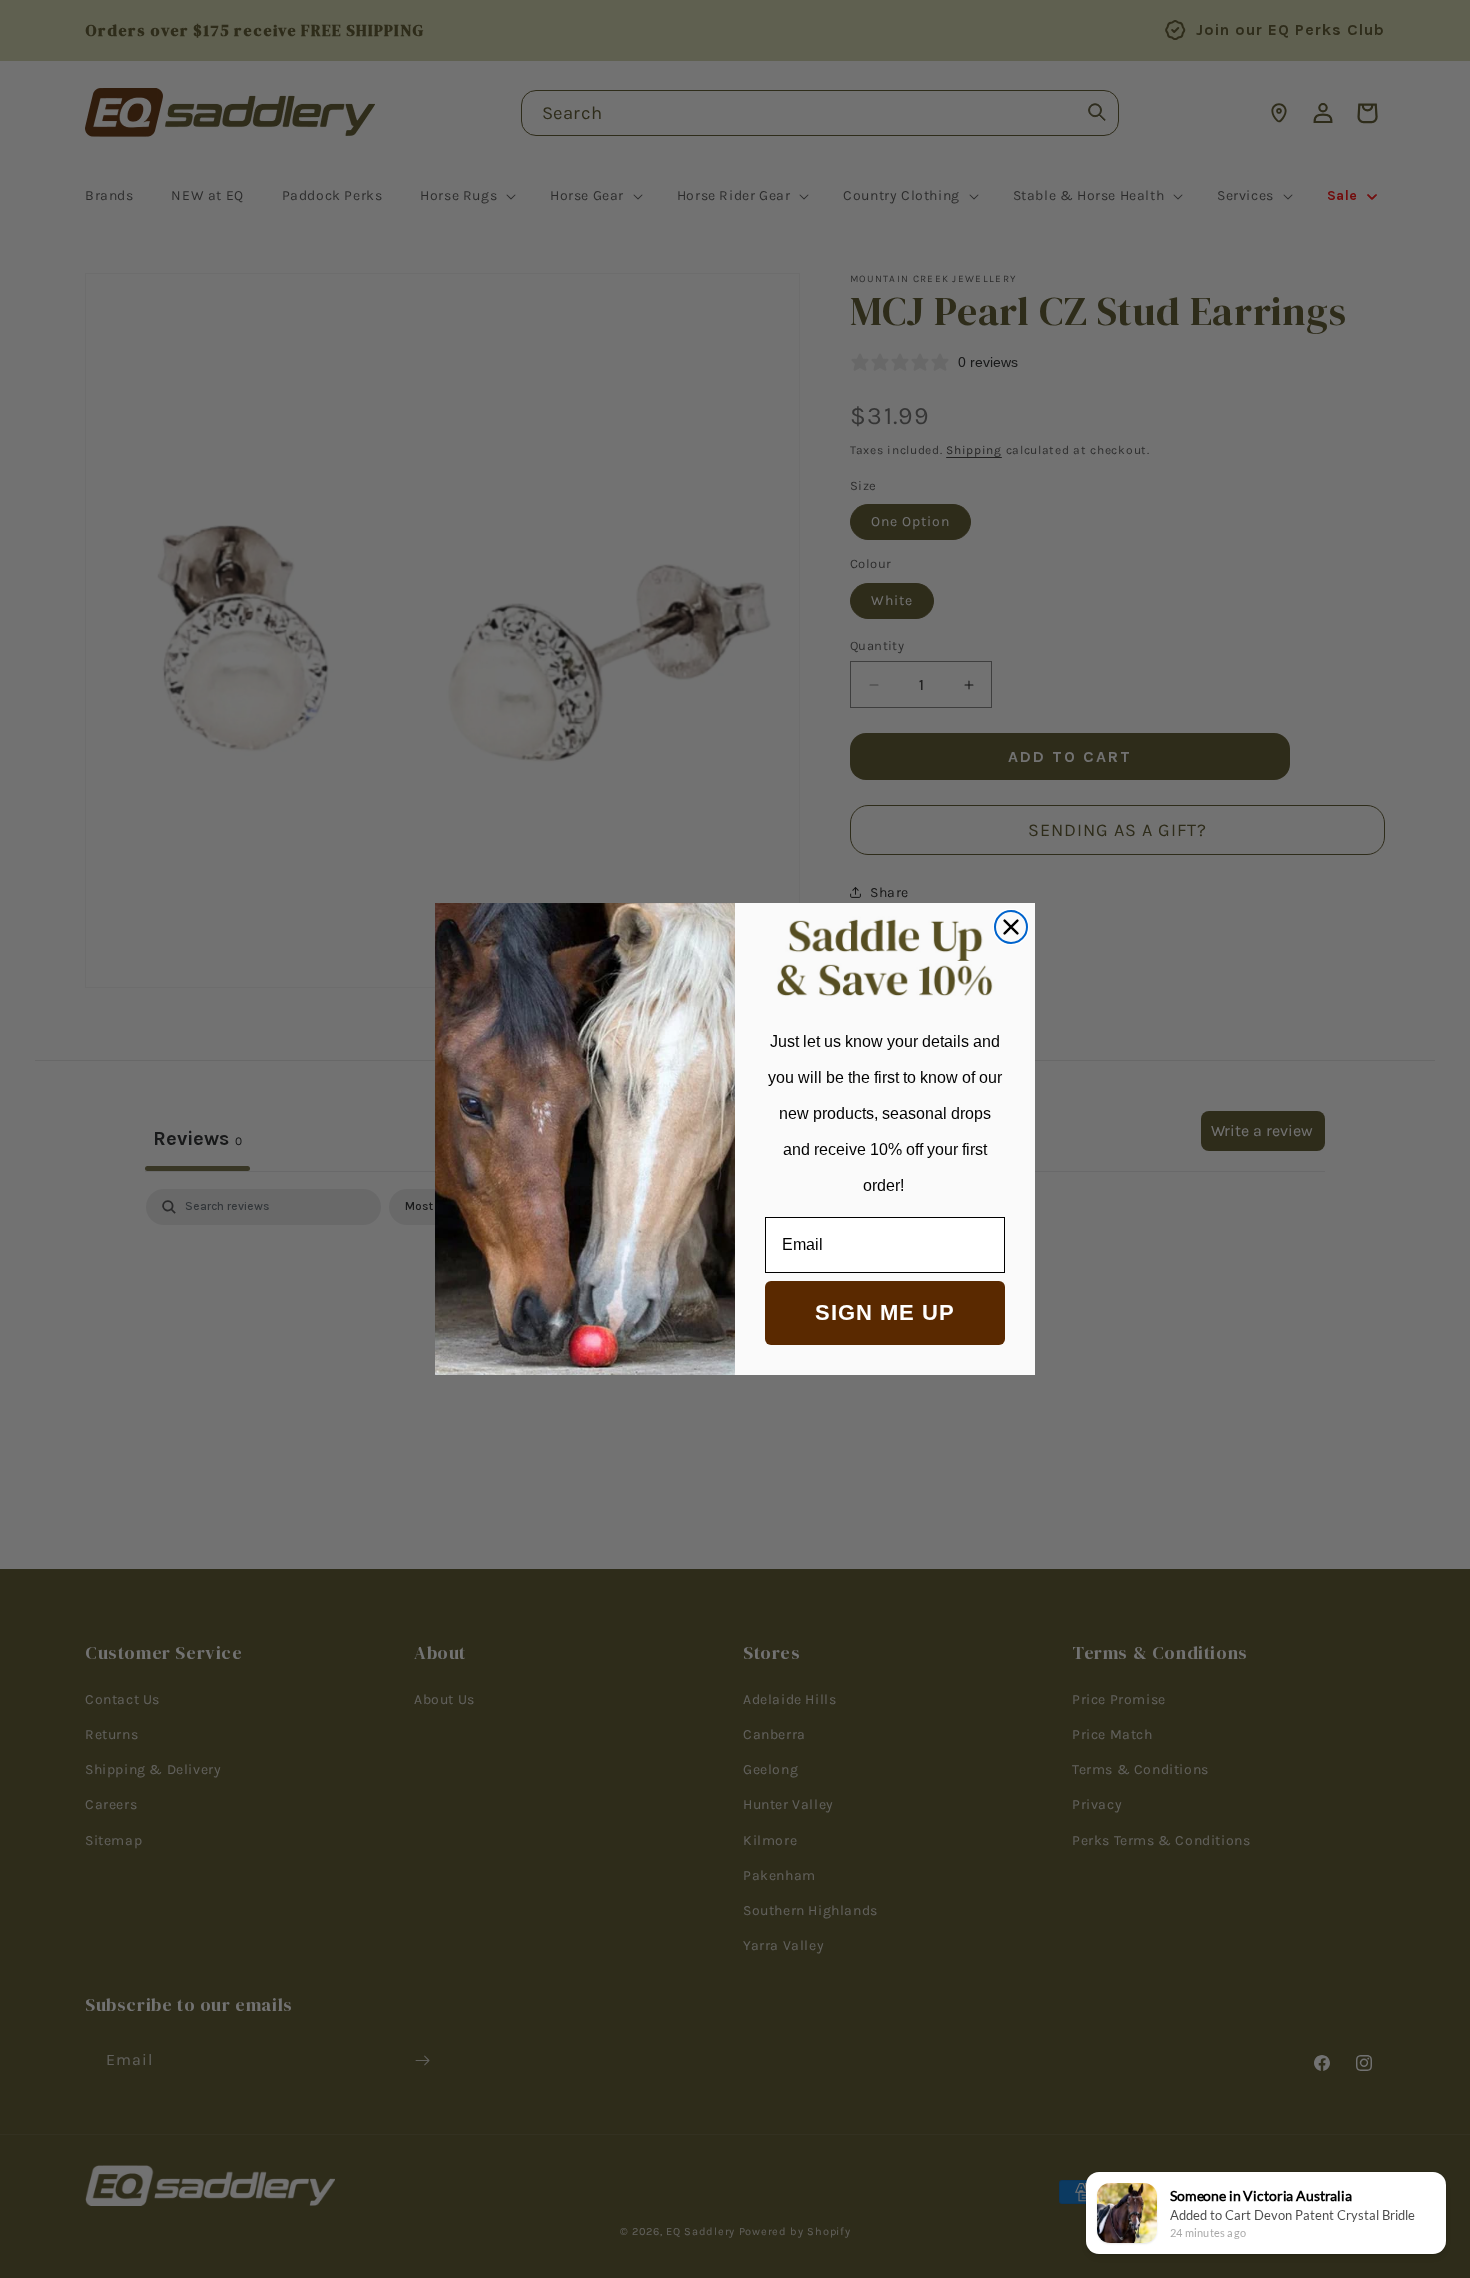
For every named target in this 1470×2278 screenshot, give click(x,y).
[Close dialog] (1011, 927)
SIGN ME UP (885, 1312)
